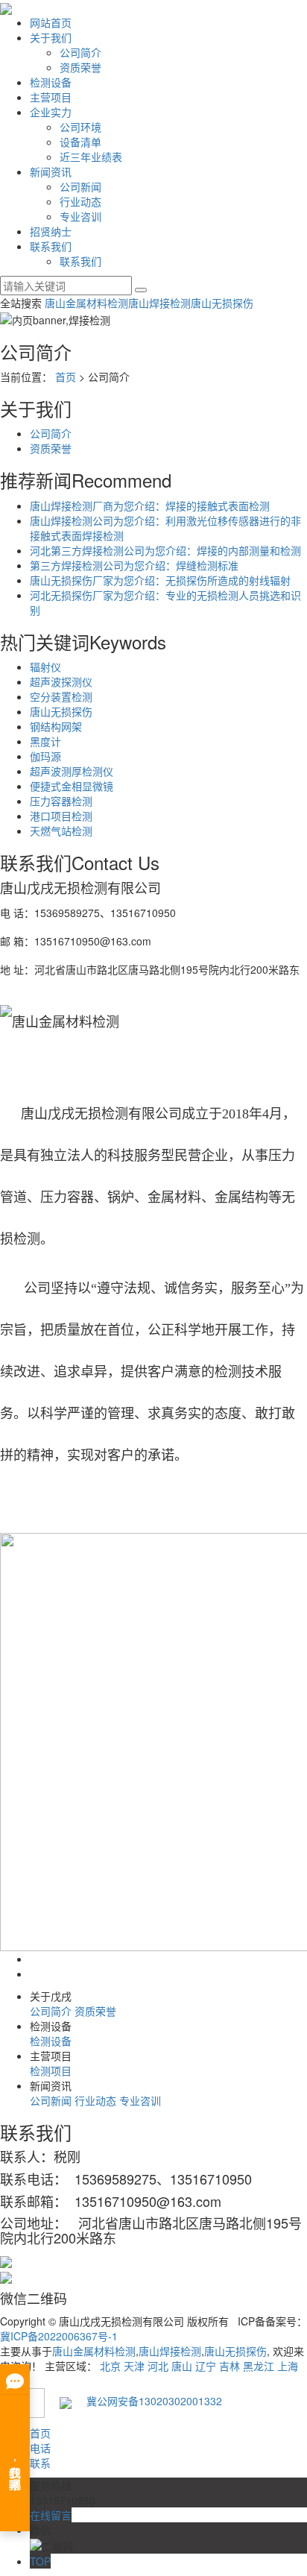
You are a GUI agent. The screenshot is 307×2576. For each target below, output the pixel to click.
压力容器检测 (61, 801)
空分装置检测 (61, 696)
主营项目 (51, 97)
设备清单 (80, 142)
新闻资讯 (51, 171)
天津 (134, 2366)
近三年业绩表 (91, 157)
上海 (288, 2366)
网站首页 (51, 22)
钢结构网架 (56, 726)
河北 (158, 2366)
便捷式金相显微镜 (72, 786)
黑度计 (45, 741)
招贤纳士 (51, 231)
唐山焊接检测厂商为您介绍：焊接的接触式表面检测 (150, 506)
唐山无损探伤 (222, 303)
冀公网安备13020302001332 (147, 2401)
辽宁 (206, 2366)
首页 (66, 377)
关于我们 (51, 37)
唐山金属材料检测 (86, 303)
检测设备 (51, 82)
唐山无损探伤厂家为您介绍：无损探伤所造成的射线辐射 (160, 580)
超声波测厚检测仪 (72, 771)
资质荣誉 (80, 67)
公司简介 (80, 52)
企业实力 (51, 112)
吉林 (230, 2366)
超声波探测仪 (61, 681)
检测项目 (51, 2070)
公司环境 (80, 127)
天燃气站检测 (61, 831)
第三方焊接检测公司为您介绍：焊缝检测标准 (134, 565)
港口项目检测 (61, 816)
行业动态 (80, 201)
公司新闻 (80, 186)
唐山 (182, 2366)
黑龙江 (259, 2366)
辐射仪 (45, 667)
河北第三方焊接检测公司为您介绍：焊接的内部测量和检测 (165, 550)
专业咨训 (80, 216)
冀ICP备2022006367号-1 (59, 2336)
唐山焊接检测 (159, 303)
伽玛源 (45, 756)
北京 (110, 2366)
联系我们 (51, 246)
